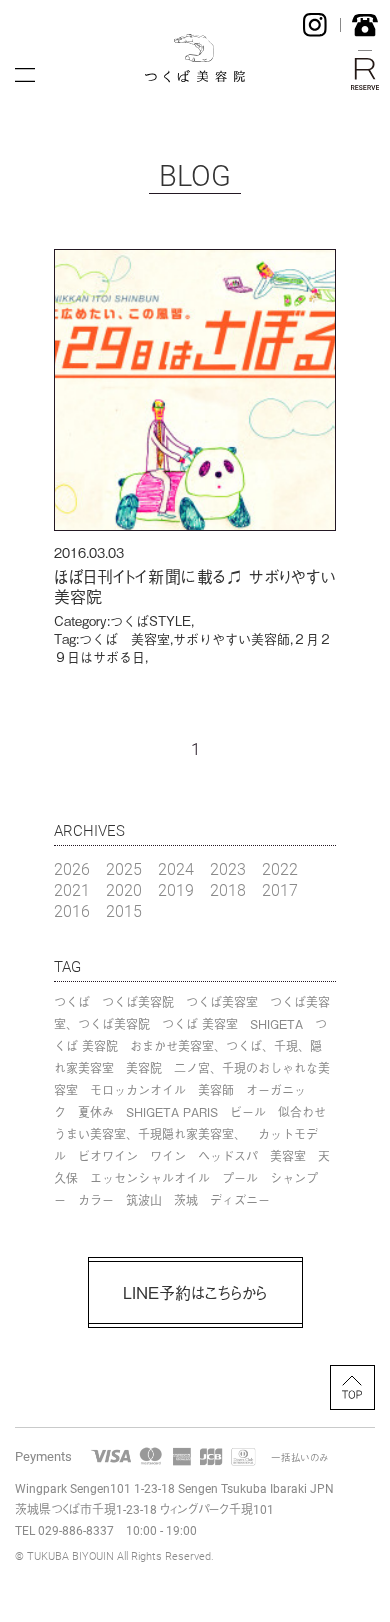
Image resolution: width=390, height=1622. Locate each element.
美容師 (216, 1090)
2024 (176, 868)
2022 (280, 868)
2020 (124, 889)
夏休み (96, 1112)
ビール (248, 1112)
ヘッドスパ (228, 1156)
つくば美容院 (138, 1002)
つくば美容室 (222, 1002)
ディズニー (240, 1200)
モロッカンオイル (138, 1090)
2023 (228, 868)
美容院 (144, 1068)
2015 (124, 910)
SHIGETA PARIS (172, 1112)
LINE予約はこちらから (195, 1292)
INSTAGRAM (315, 25)
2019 (176, 889)
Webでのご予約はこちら (365, 74)
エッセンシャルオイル (150, 1178)
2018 (228, 889)
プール (240, 1178)
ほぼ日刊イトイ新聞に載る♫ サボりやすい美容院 (195, 586)
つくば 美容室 (124, 638)
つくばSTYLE (150, 620)
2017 (280, 889)
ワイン (168, 1156)
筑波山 (144, 1200)
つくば (72, 1002)
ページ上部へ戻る (352, 1387)
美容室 (288, 1156)
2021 (72, 889)
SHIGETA (276, 1024)
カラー (96, 1200)
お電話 (365, 25)
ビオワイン (108, 1156)
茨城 (186, 1200)
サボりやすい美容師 (231, 638)
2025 (124, 868)
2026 (72, 868)
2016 (72, 910)
